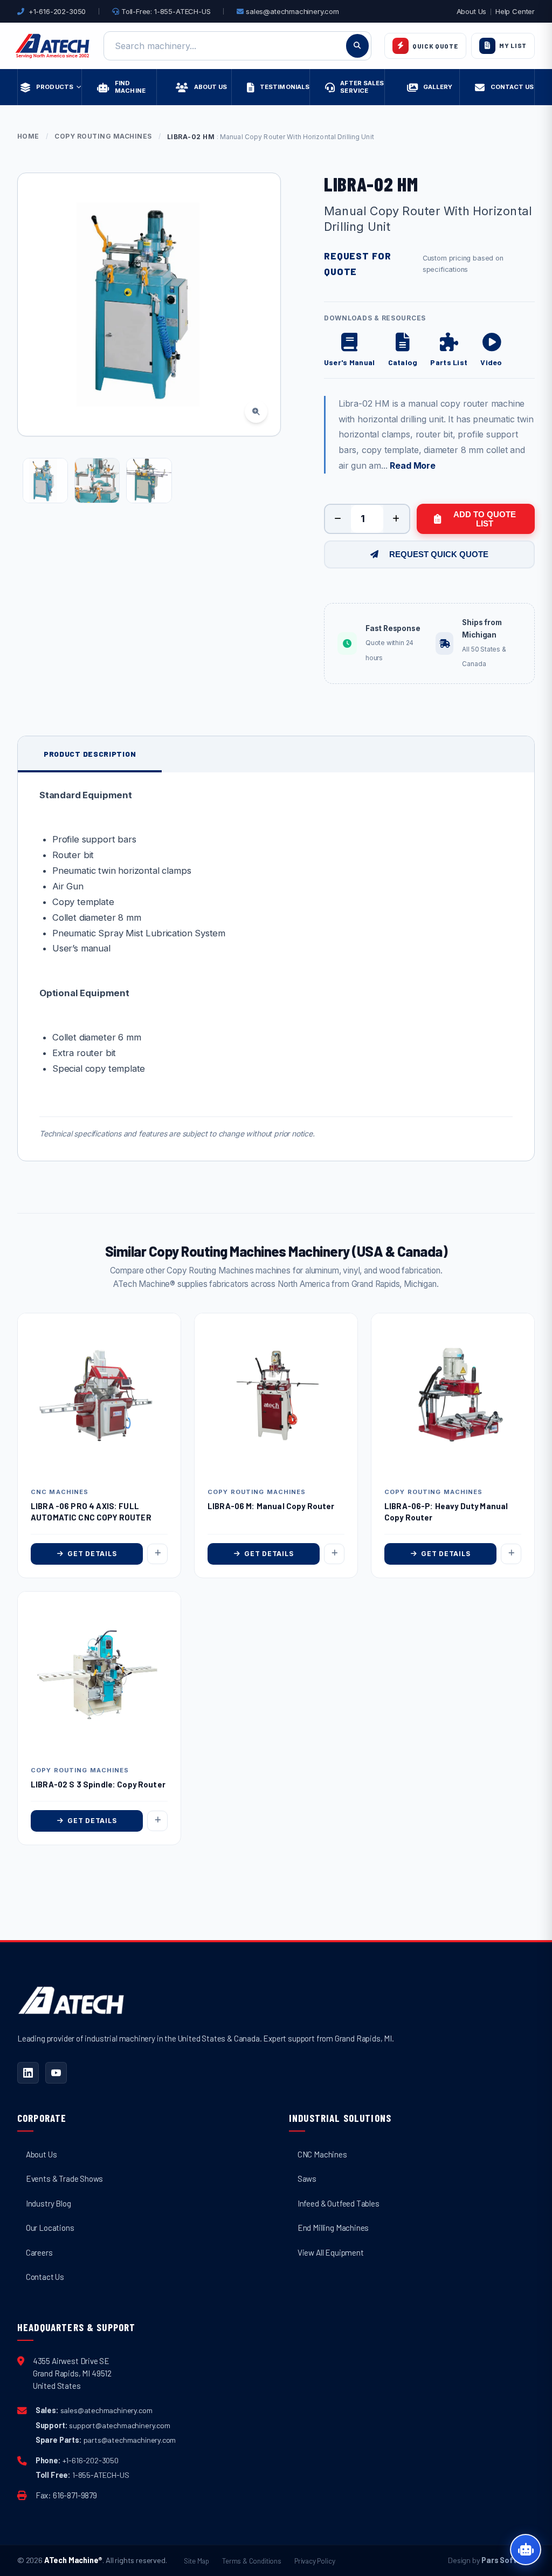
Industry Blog (49, 2203)
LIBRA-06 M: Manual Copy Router (271, 1506)
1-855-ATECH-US (101, 2475)
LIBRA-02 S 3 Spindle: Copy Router (98, 1784)
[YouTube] (56, 2073)
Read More (412, 465)
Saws (307, 2178)
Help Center (515, 11)
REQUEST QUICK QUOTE (439, 554)
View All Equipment (331, 2252)
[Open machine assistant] (526, 2550)
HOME (28, 136)
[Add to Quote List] (157, 1554)
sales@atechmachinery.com (292, 11)
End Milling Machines (333, 2228)
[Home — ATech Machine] (53, 46)
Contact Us (45, 2277)
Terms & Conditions (252, 2561)
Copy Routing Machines (103, 136)
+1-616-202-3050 (57, 11)
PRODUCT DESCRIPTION (90, 754)
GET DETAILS (92, 1554)
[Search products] (357, 46)
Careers (39, 2252)
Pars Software (508, 2560)
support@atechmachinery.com (119, 2425)
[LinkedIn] (28, 2073)
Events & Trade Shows (64, 2178)
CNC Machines (322, 2154)
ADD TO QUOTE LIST (485, 519)
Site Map (196, 2561)
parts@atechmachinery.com (130, 2440)
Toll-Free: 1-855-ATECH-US (165, 11)
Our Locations (50, 2228)
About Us (472, 11)
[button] (491, 350)
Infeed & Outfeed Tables (339, 2203)
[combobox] (237, 46)
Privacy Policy (315, 2561)
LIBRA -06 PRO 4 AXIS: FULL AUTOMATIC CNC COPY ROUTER (91, 1512)
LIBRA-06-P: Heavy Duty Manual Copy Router (446, 1512)
